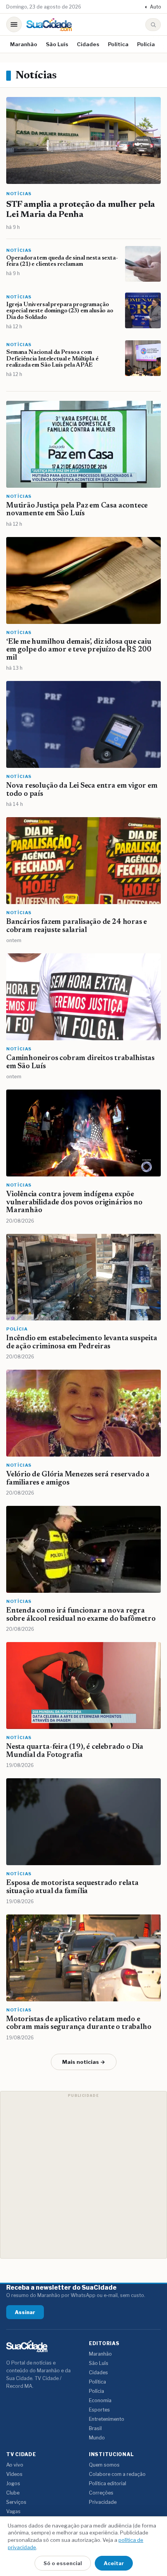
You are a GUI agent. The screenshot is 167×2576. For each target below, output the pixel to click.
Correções (101, 2493)
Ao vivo (15, 2465)
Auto (153, 7)
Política (118, 44)
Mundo (97, 2438)
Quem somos (104, 2465)
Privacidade (103, 2502)
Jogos (13, 2483)
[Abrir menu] (14, 24)
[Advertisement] (83, 2175)
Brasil (95, 2428)
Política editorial (108, 2483)
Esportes (99, 2410)
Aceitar (114, 2563)
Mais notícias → (84, 2062)
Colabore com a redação (117, 2474)
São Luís (57, 44)
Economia (100, 2400)
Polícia (146, 44)
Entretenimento (107, 2419)
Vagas (13, 2511)
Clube (13, 2493)
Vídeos (14, 2474)
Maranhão (24, 44)
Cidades (88, 44)
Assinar (25, 2312)
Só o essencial (63, 2563)
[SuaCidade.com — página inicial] (49, 25)
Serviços (16, 2502)
